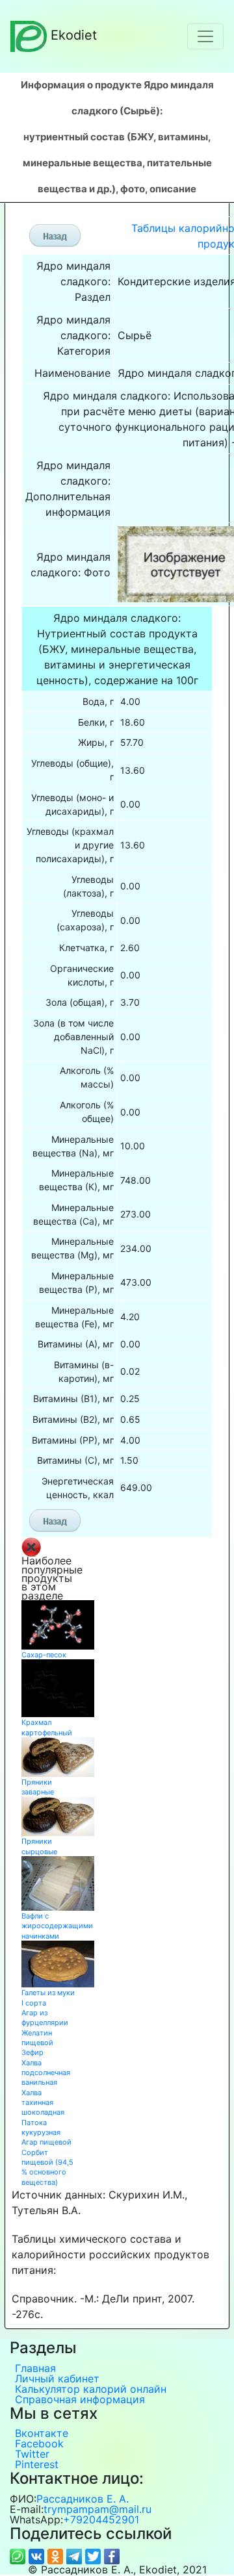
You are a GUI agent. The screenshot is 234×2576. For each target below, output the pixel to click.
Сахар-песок (44, 1655)
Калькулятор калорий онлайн (91, 2389)
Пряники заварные (38, 1787)
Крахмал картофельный (47, 1727)
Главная (35, 2368)
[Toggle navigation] (205, 36)
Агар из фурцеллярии (45, 2018)
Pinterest (37, 2464)
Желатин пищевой (37, 2038)
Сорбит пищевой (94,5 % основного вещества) (47, 2167)
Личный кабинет (57, 2378)
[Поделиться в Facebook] (112, 2555)
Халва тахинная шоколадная (43, 2103)
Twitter (32, 2454)
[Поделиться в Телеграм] (76, 2555)
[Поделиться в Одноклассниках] (57, 2555)
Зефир (32, 2052)
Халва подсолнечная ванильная (46, 2073)
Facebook (39, 2443)
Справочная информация (80, 2399)
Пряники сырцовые (39, 1846)
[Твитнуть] (95, 2555)
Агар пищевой (46, 2142)
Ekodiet (74, 35)
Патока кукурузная (41, 2127)
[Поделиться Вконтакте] (38, 2555)
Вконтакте (42, 2433)
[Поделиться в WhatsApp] (19, 2555)
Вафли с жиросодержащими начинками (57, 1926)
